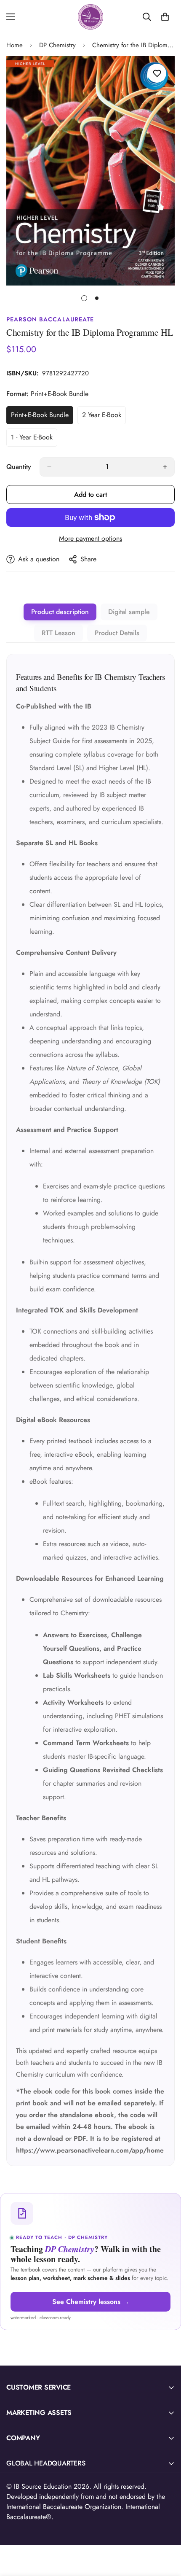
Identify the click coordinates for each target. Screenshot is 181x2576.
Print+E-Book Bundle (42, 417)
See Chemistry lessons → (91, 2302)
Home (15, 45)
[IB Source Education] (90, 17)
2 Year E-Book (104, 417)
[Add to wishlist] (157, 73)
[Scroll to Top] (166, 2531)
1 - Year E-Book (34, 439)
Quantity (19, 467)
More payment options (90, 538)
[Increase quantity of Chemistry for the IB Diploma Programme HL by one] (165, 467)
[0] (165, 17)
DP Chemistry (57, 45)
